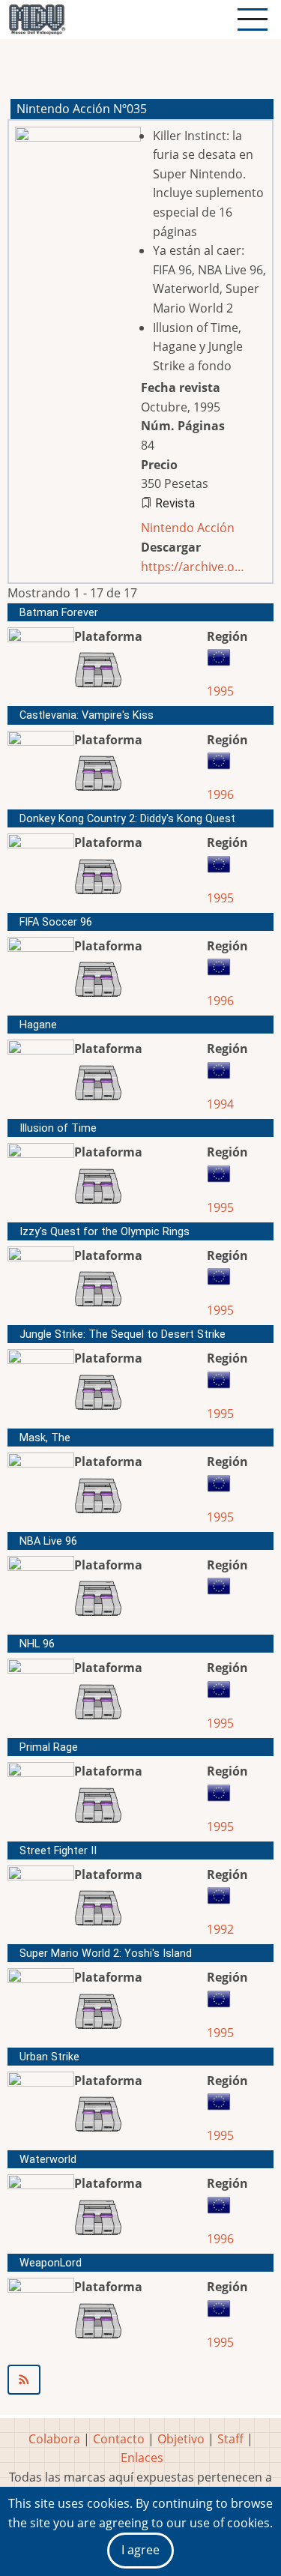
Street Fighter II (58, 1851)
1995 (220, 691)
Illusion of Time (58, 1128)
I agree (140, 2550)
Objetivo (181, 2439)
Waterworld (48, 2160)
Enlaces (142, 2458)
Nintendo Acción (188, 528)
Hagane (38, 1025)
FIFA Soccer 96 (56, 922)
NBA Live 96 (48, 1541)
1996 (220, 794)
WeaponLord (51, 2263)
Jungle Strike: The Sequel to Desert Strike (123, 1334)
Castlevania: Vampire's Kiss (87, 715)
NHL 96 (37, 1644)
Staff (230, 2439)
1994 (220, 1104)
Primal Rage (49, 1747)
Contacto (119, 2439)
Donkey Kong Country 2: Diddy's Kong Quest (127, 819)
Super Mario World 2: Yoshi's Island (106, 1954)
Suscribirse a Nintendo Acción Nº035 (140, 2380)
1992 (220, 1929)
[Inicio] (37, 19)
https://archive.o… (193, 567)
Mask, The (45, 1438)
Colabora (54, 2439)
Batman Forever (59, 613)
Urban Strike (49, 2057)
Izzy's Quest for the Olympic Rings (105, 1232)
